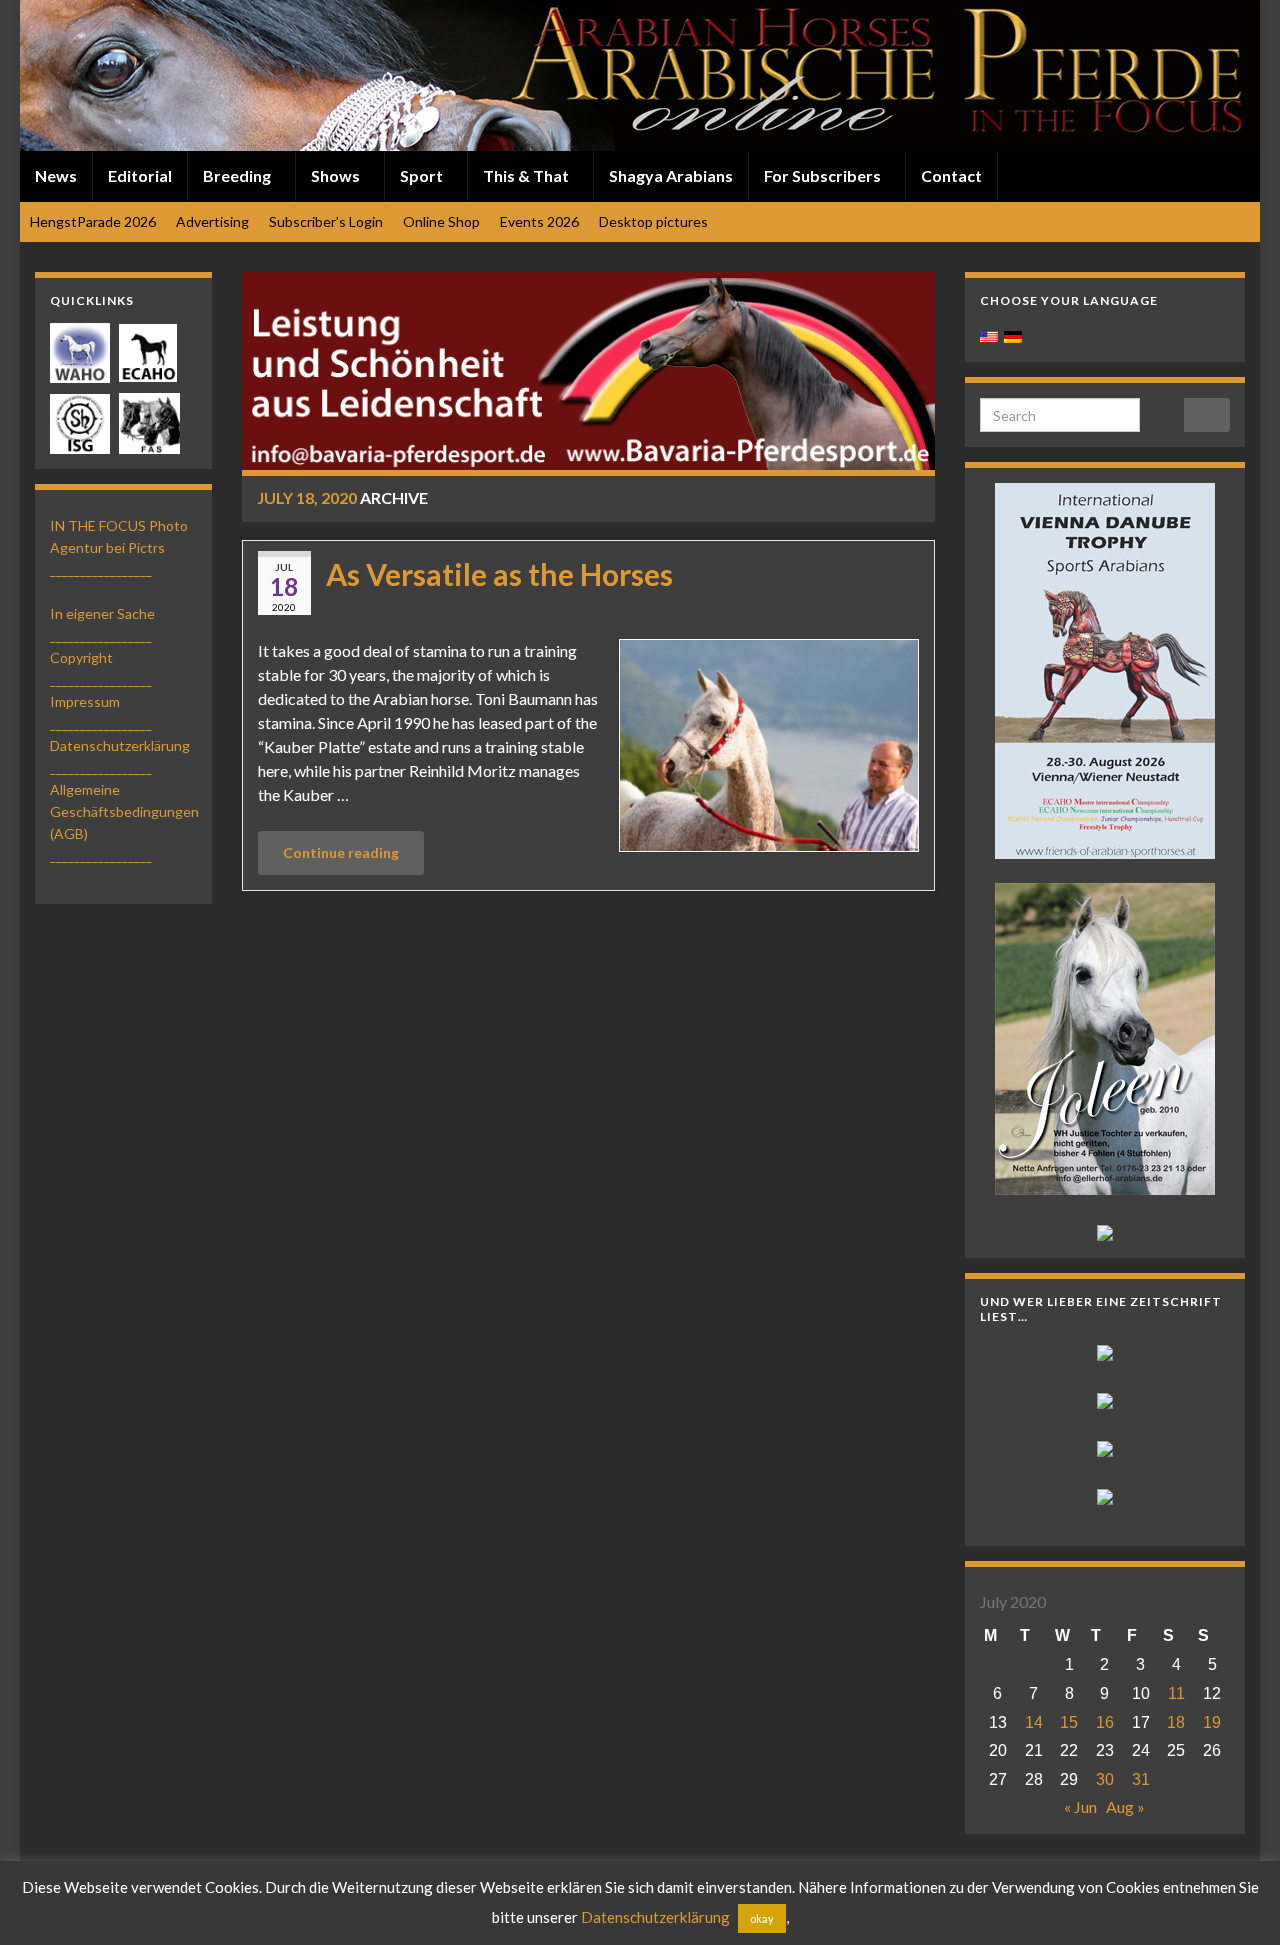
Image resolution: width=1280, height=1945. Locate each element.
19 (1212, 1722)
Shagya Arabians (671, 175)
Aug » (1125, 1806)
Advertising (212, 221)
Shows (337, 175)
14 (1034, 1722)
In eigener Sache (102, 613)
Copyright (81, 657)
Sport (423, 175)
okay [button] (762, 1918)
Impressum (85, 701)
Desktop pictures (653, 221)
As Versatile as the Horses (499, 574)
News (56, 175)
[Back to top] (1235, 1900)
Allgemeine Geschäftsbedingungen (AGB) (124, 811)
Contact (951, 175)
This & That (527, 175)
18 (1176, 1722)
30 (1105, 1779)
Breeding (238, 175)
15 (1069, 1722)
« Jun (1080, 1806)
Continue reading (341, 852)
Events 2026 (539, 221)
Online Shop (441, 221)
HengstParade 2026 (93, 221)
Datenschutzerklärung (120, 745)
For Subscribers (824, 175)
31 (1141, 1779)
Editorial (140, 175)
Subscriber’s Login (326, 221)
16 (1105, 1722)
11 (1176, 1693)
